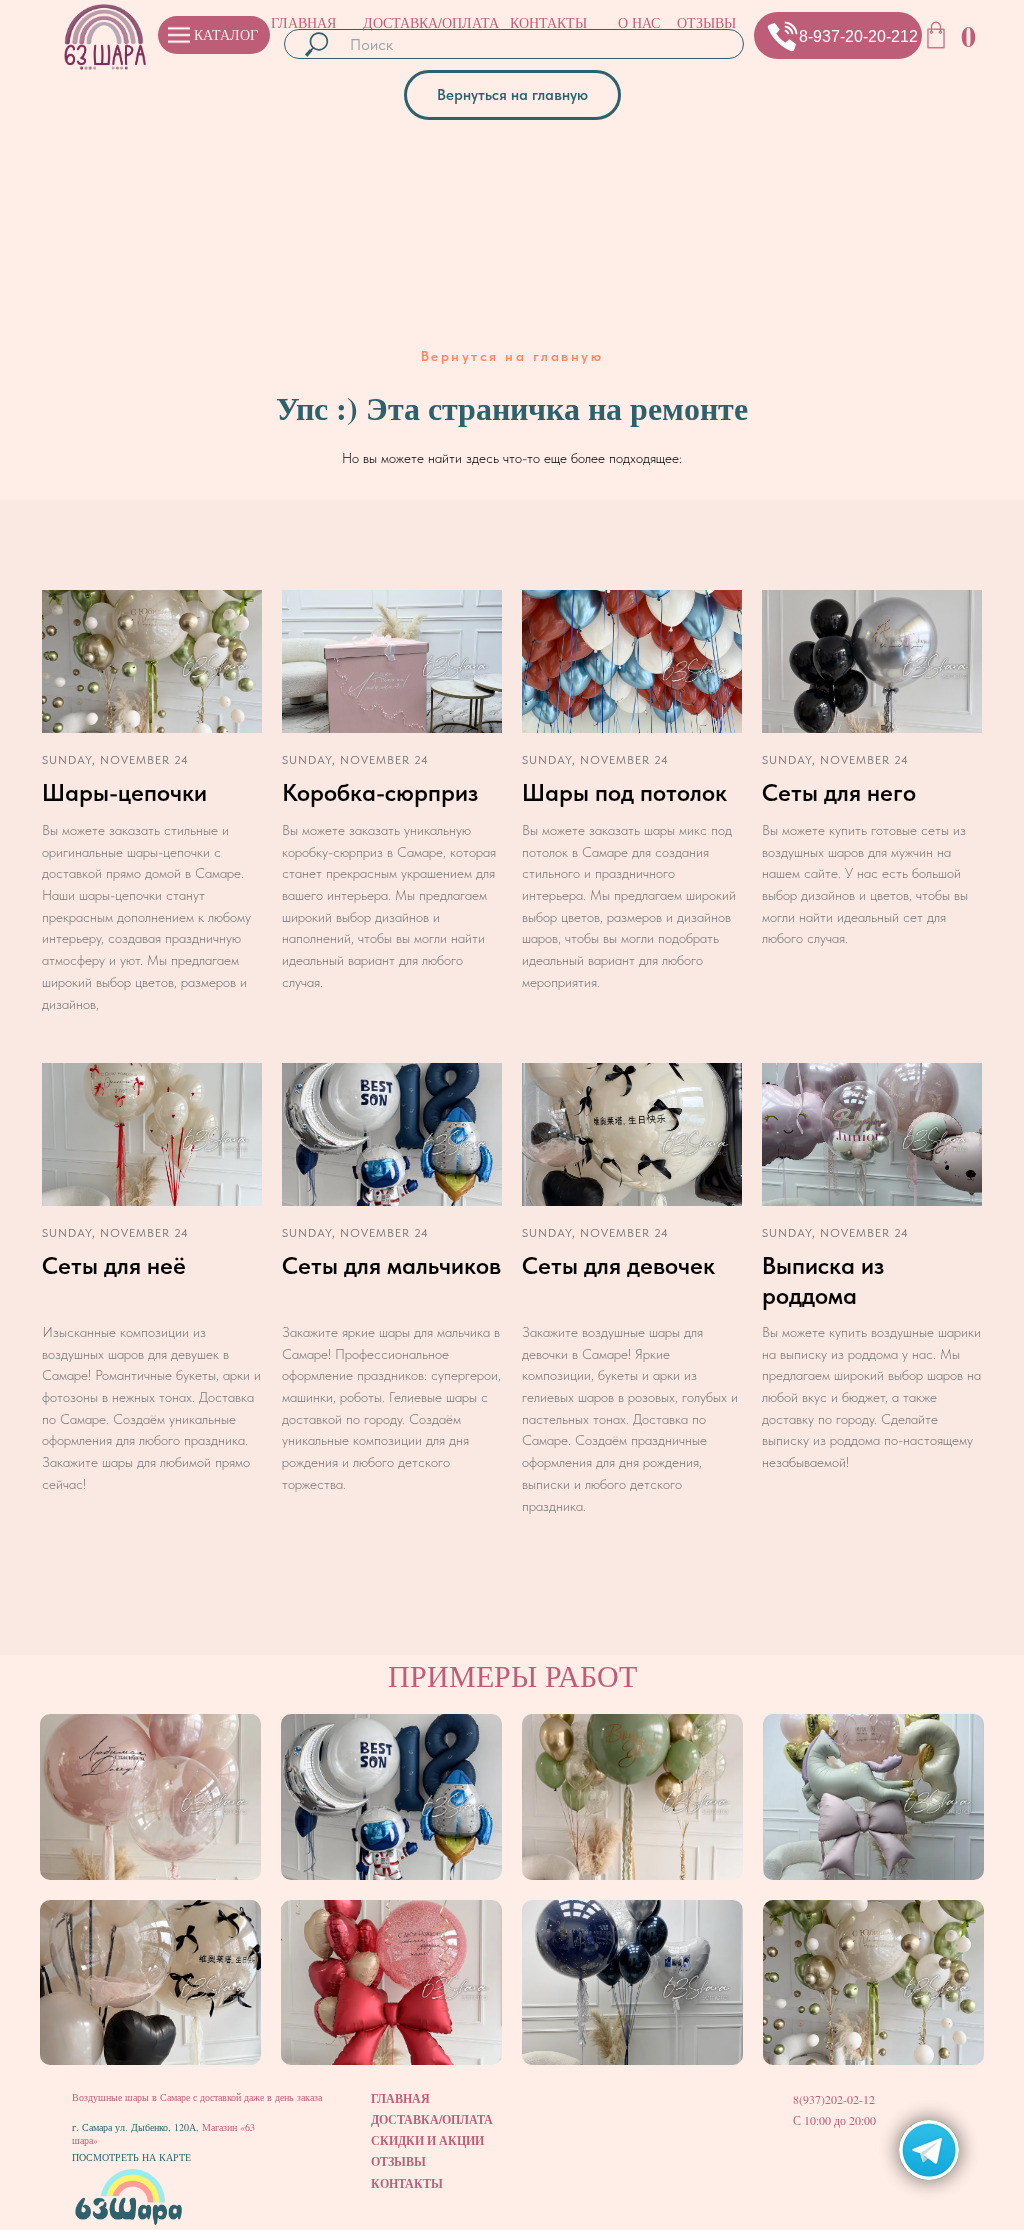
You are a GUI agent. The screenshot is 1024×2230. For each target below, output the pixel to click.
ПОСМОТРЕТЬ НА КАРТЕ (131, 2157)
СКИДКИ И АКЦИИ (427, 2140)
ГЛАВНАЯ (303, 22)
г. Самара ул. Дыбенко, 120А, (137, 2127)
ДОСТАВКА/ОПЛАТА (431, 22)
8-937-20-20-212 (858, 36)
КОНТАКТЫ (548, 22)
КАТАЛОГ (226, 34)
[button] (783, 36)
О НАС (639, 22)
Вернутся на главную (512, 356)
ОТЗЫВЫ (706, 22)
